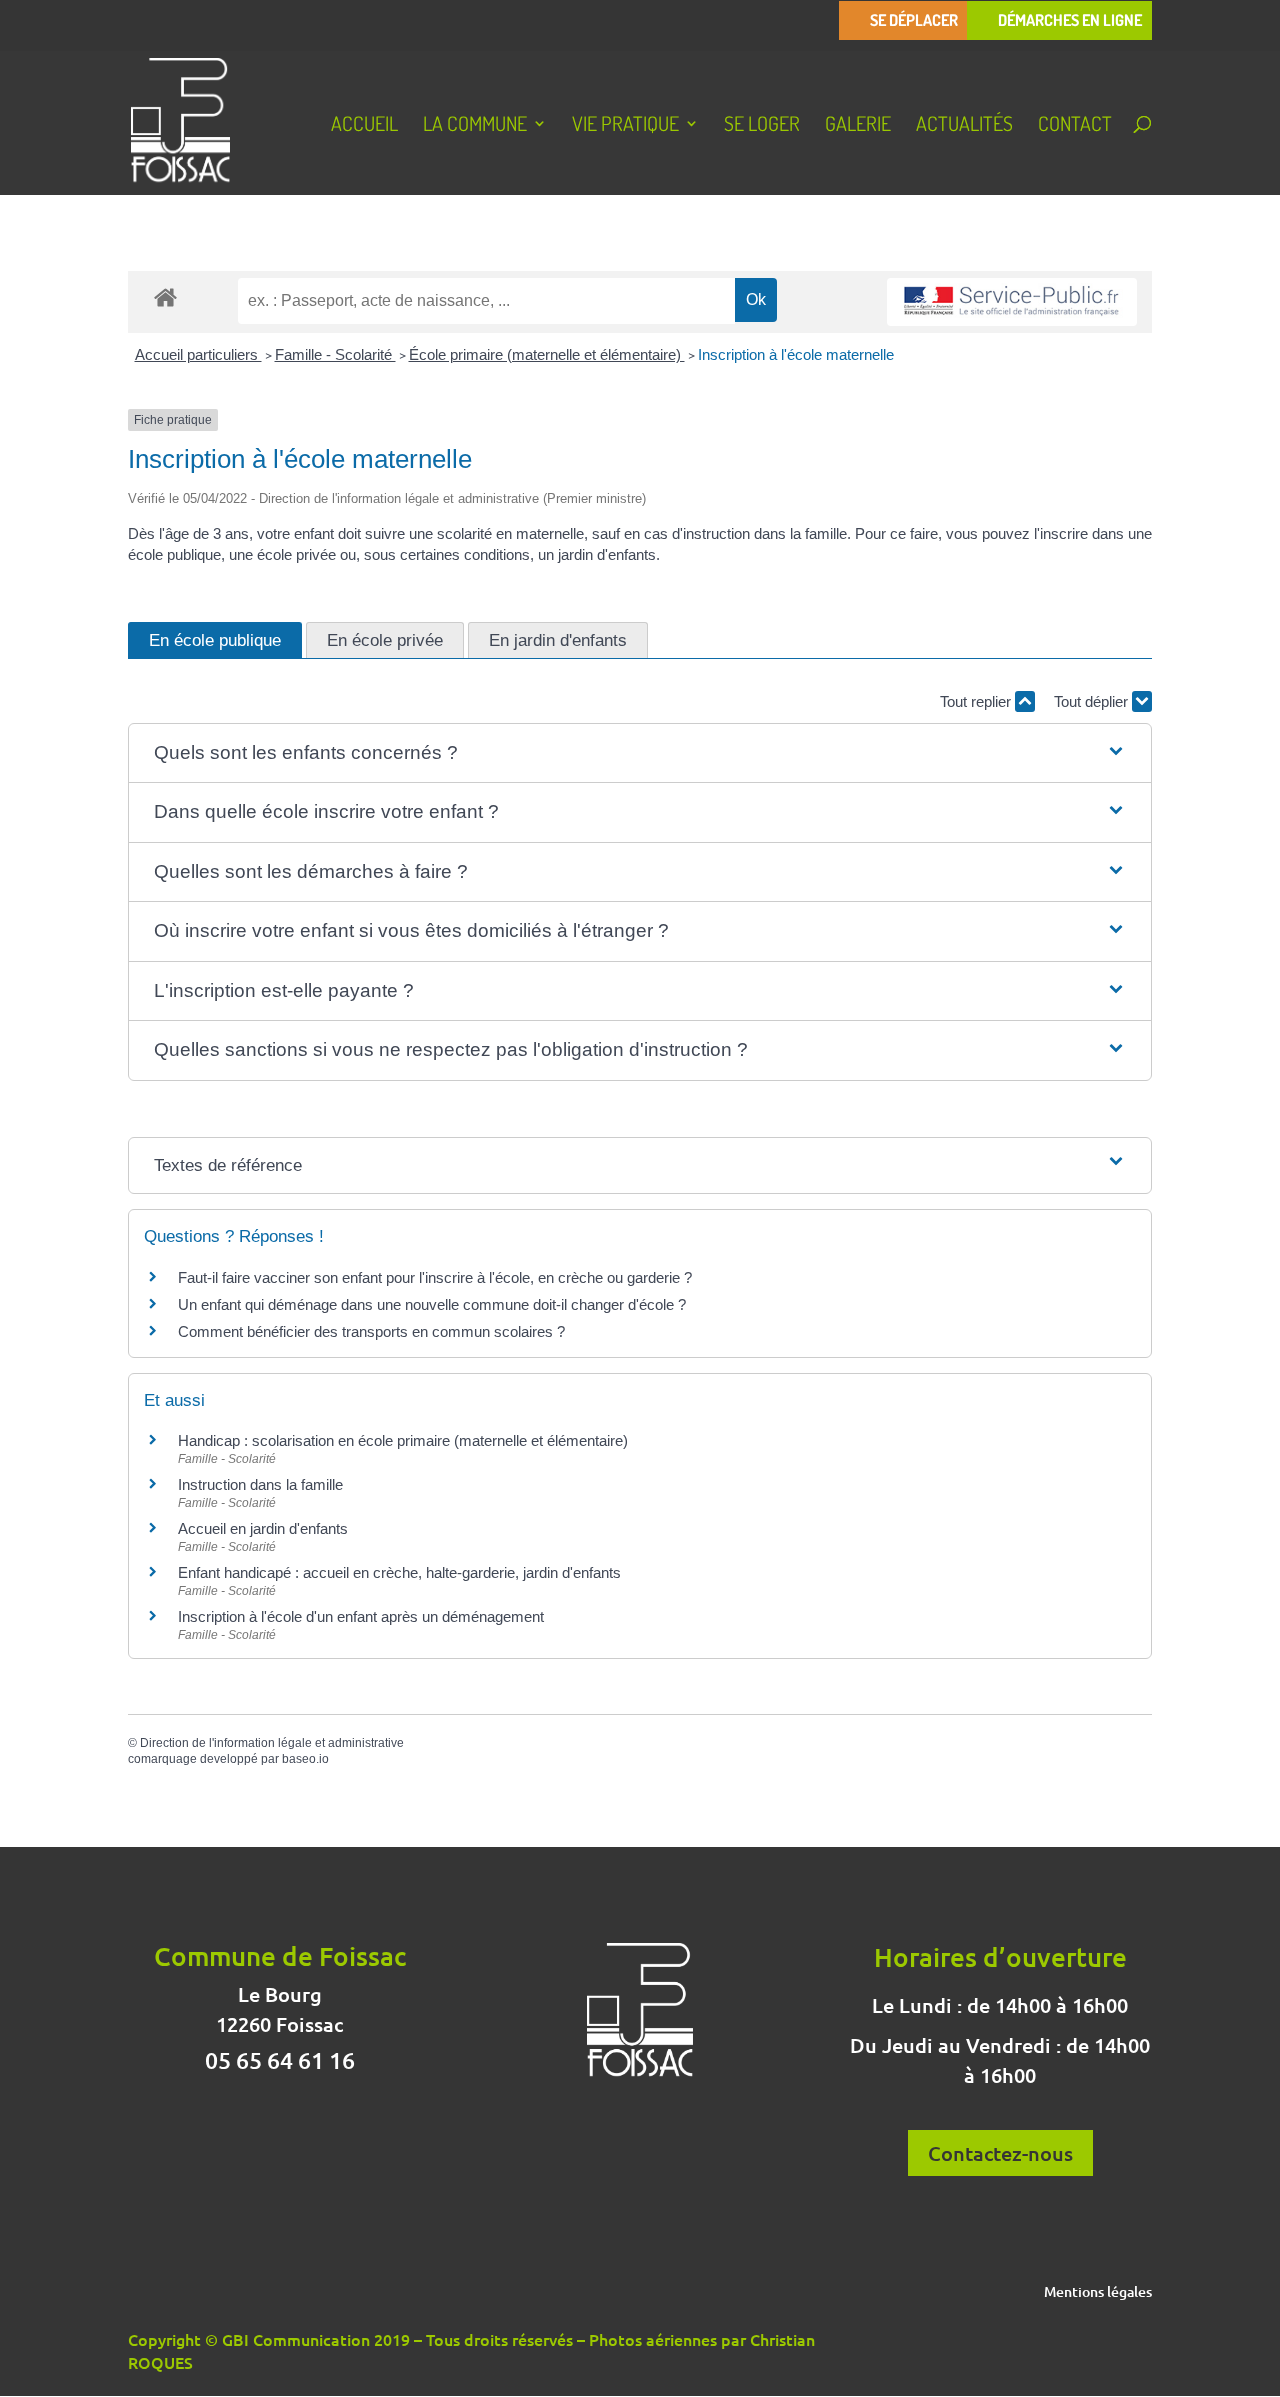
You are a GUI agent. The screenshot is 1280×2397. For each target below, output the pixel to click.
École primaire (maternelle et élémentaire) (547, 354)
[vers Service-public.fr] (1012, 302)
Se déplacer (914, 20)
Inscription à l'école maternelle (796, 354)
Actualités (964, 126)
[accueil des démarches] (165, 296)
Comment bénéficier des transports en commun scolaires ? (371, 1331)
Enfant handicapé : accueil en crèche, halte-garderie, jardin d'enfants (399, 1572)
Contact (1075, 126)
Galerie (858, 126)
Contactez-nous (1000, 2153)
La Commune (475, 126)
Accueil (364, 126)
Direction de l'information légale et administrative (272, 1743)
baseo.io (305, 1759)
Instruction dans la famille (260, 1484)
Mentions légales (1098, 2293)
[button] (640, 753)
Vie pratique (625, 126)
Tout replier (977, 701)
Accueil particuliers (198, 354)
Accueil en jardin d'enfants (263, 1528)
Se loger (762, 126)
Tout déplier (1093, 701)
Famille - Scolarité (335, 354)
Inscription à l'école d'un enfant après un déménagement (361, 1616)
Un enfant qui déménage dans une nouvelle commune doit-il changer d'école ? (432, 1304)
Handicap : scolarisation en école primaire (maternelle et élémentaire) (403, 1440)
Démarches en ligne (1070, 20)
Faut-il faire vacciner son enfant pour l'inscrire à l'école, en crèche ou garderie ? (435, 1277)
